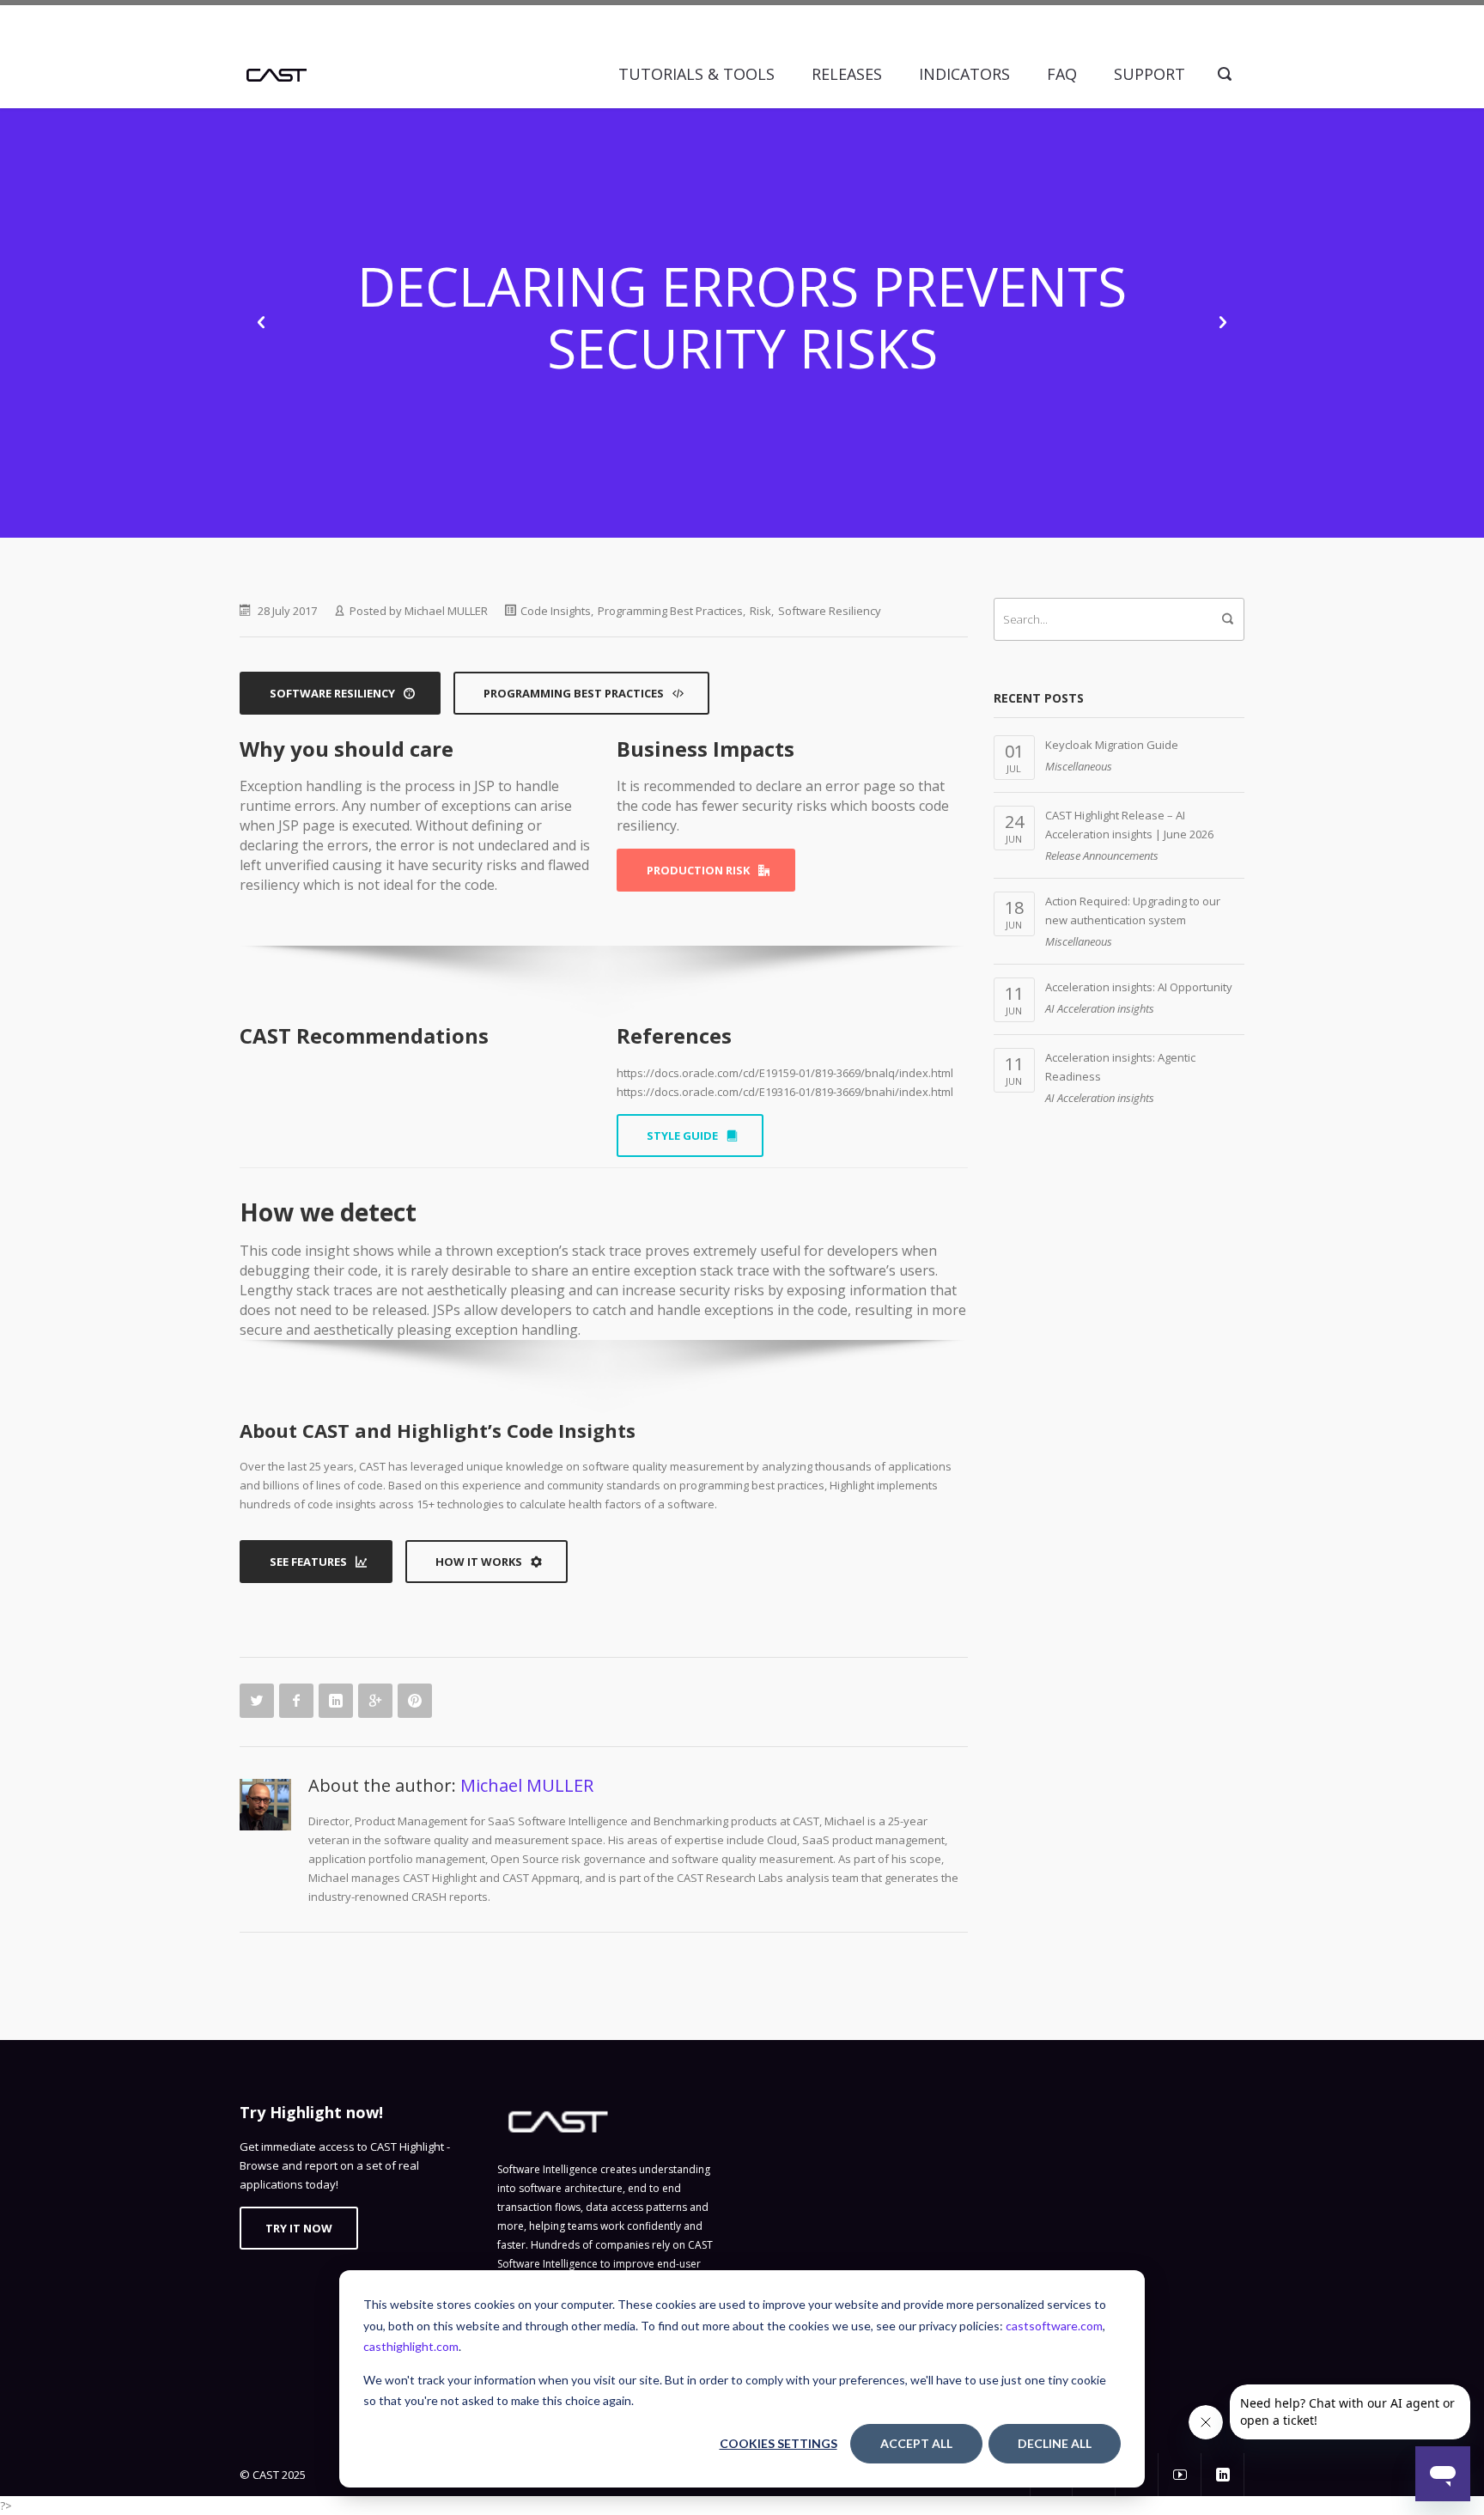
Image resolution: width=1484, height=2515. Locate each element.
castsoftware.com (1054, 2326)
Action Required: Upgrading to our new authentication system (1133, 910)
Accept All (916, 2443)
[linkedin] (1223, 2475)
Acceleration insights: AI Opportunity (1139, 987)
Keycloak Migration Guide (1112, 745)
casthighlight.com (411, 2346)
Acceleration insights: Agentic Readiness (1120, 1067)
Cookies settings (778, 2443)
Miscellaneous (1079, 766)
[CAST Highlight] (276, 74)
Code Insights (556, 611)
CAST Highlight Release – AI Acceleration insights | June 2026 (1129, 825)
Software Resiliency (830, 611)
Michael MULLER (446, 611)
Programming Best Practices (670, 611)
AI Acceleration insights (1100, 1008)
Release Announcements (1102, 856)
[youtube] (1180, 2475)
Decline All (1055, 2443)
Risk (760, 611)
